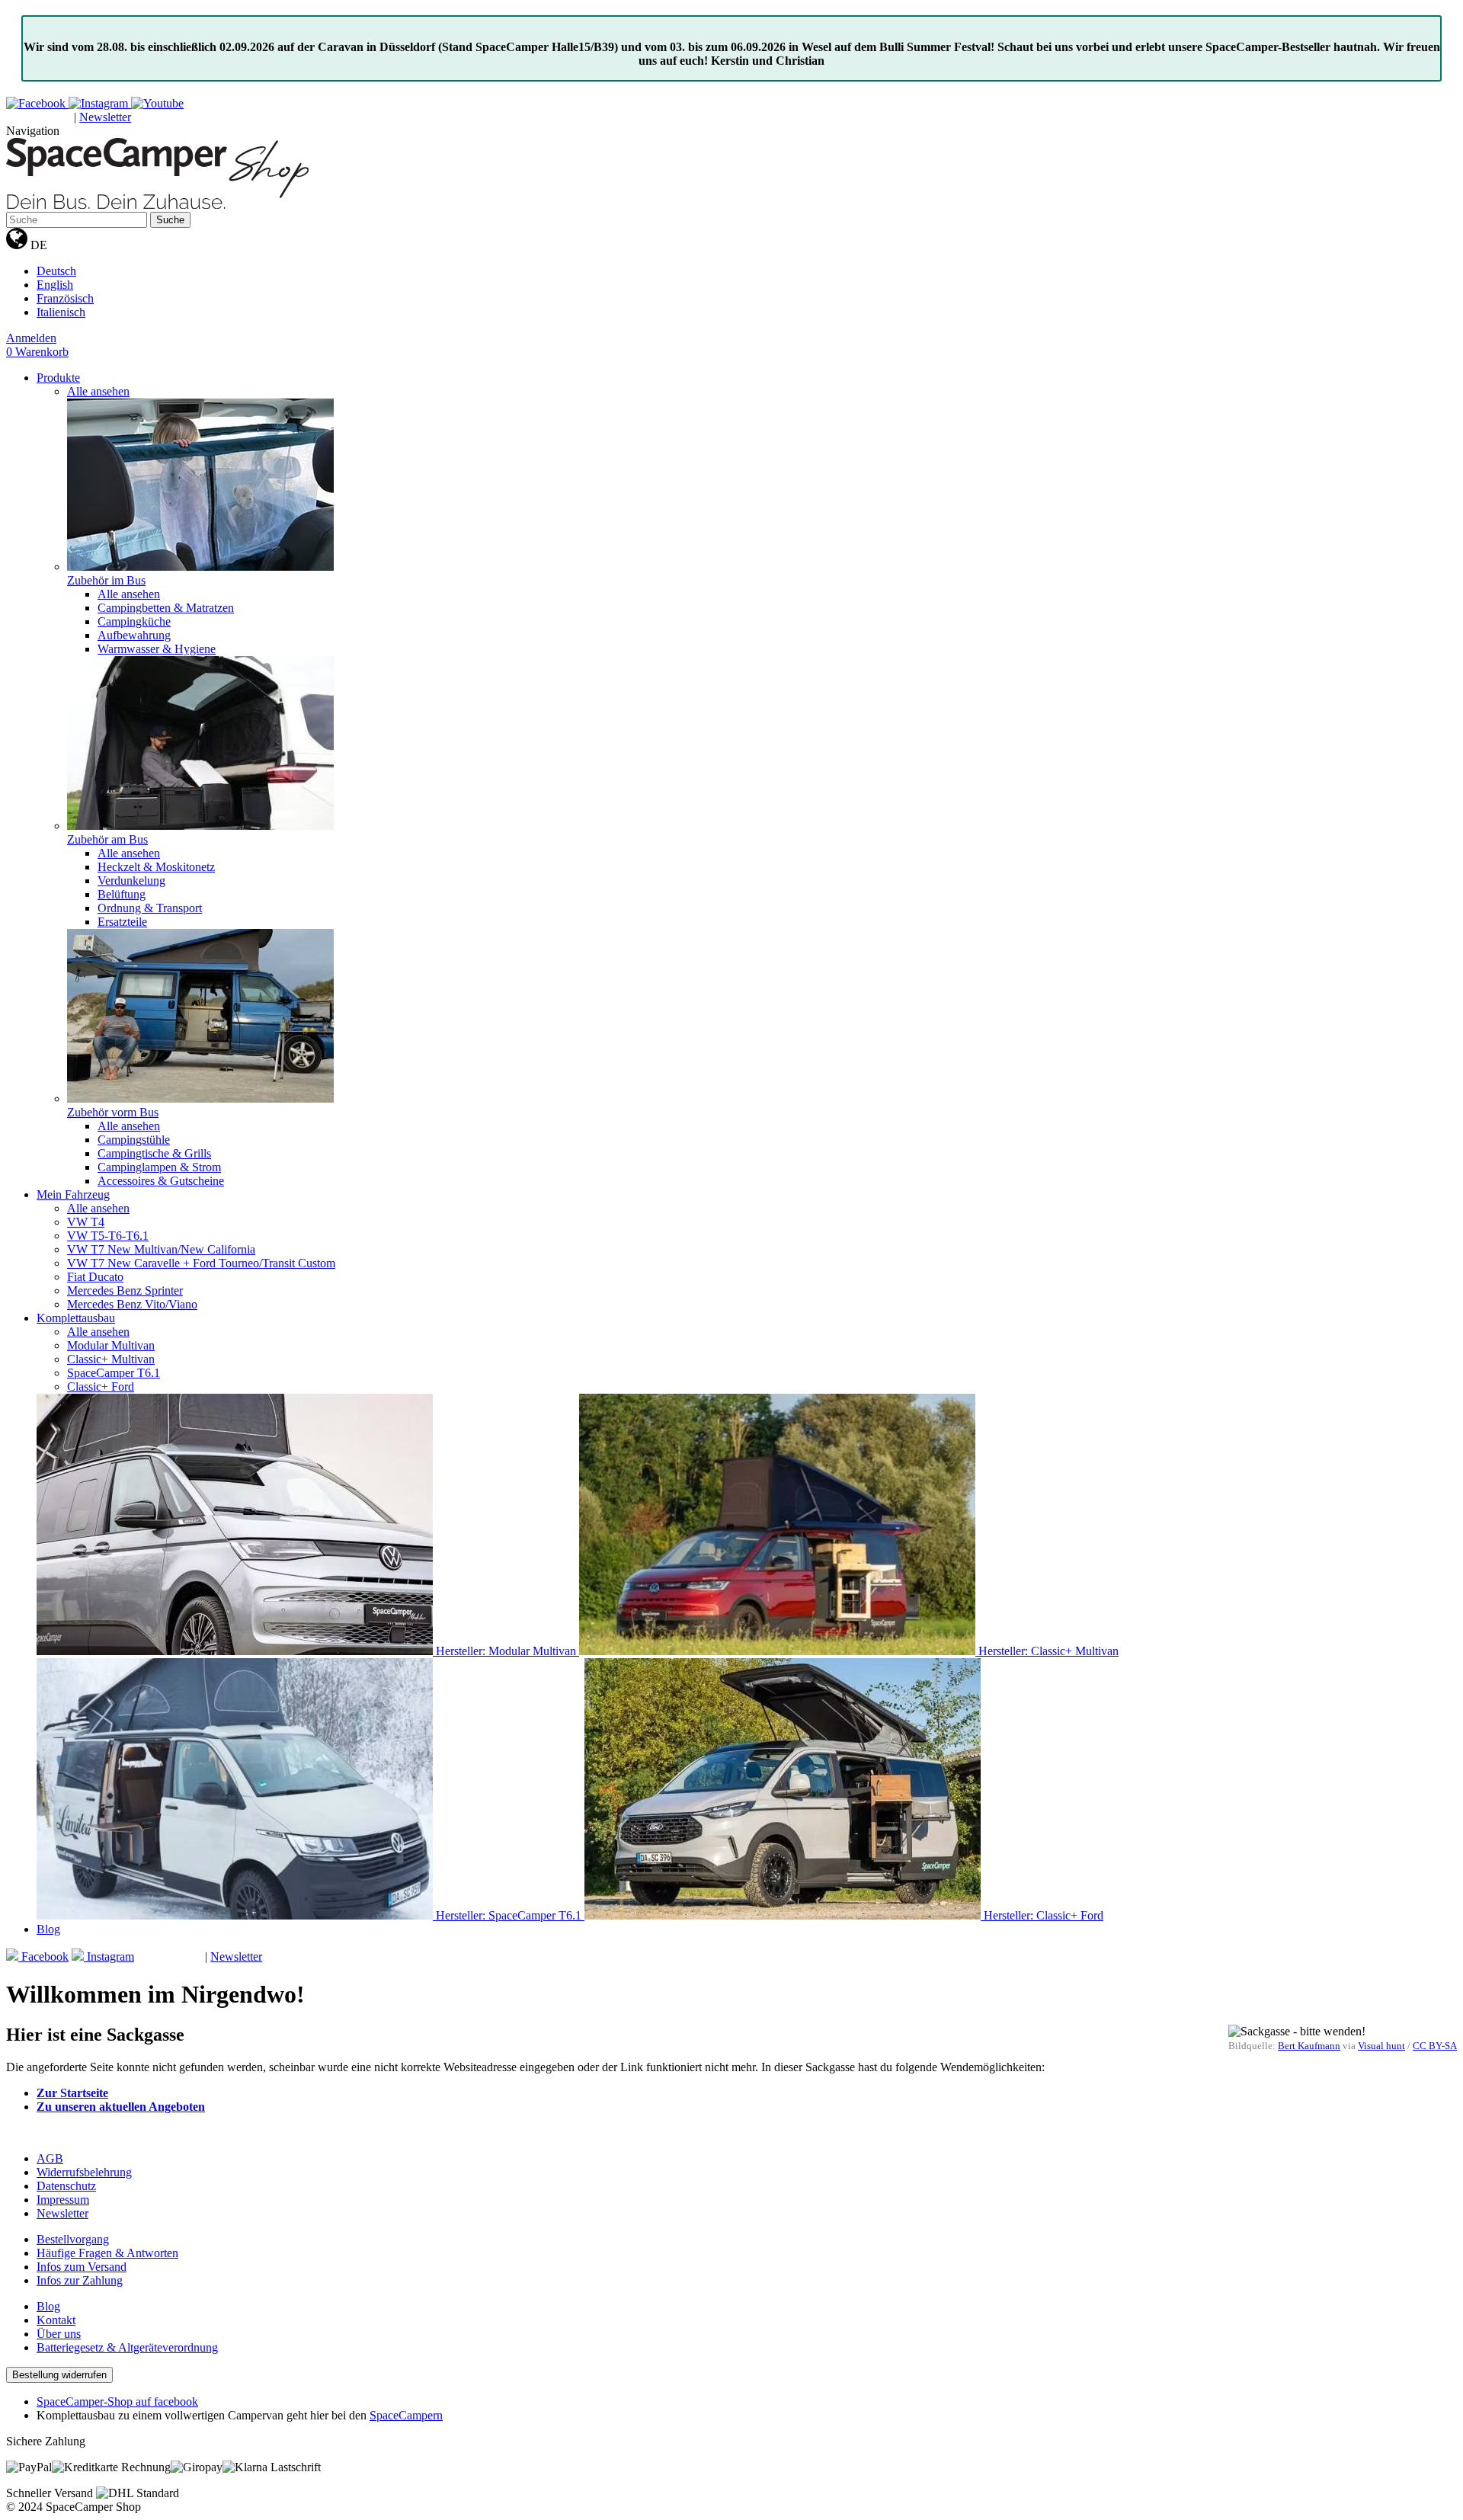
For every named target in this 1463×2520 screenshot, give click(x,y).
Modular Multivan (111, 1345)
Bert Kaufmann (1309, 2046)
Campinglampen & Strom (159, 1167)
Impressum (63, 2200)
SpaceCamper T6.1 (114, 1373)
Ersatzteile (122, 922)
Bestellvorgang (73, 2239)
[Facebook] (37, 103)
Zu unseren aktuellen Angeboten (121, 2107)
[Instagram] (100, 103)
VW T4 (86, 1222)
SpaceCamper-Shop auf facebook (117, 2402)
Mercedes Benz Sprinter (125, 1290)
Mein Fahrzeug (73, 1194)
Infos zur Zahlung (80, 2280)
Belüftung (122, 894)
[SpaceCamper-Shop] (157, 205)
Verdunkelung (131, 881)
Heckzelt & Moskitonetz (156, 867)
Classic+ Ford (101, 1386)
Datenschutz (66, 2186)
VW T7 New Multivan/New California (161, 1249)
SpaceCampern (406, 2415)
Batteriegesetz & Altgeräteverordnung (127, 2347)
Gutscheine (40, 118)
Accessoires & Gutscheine (161, 1181)
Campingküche (134, 621)
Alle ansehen (98, 391)
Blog (48, 1929)
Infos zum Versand (82, 2267)
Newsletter (105, 117)
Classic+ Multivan (111, 1359)
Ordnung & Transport (150, 908)
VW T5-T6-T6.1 (108, 1236)
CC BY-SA (1435, 2046)
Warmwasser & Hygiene (157, 649)
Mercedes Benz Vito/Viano (132, 1304)
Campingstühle (134, 1140)
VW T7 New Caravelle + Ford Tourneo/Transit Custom (201, 1263)
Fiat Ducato (95, 1277)
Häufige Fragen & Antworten (107, 2253)
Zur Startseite (72, 2093)
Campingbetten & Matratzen (166, 608)
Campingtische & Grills (154, 1153)
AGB (50, 2158)
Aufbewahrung (134, 635)
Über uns (59, 2334)
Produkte (58, 378)
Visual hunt (1381, 2046)
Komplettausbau (76, 1318)
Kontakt (56, 2320)
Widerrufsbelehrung (84, 2172)
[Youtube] (157, 103)
